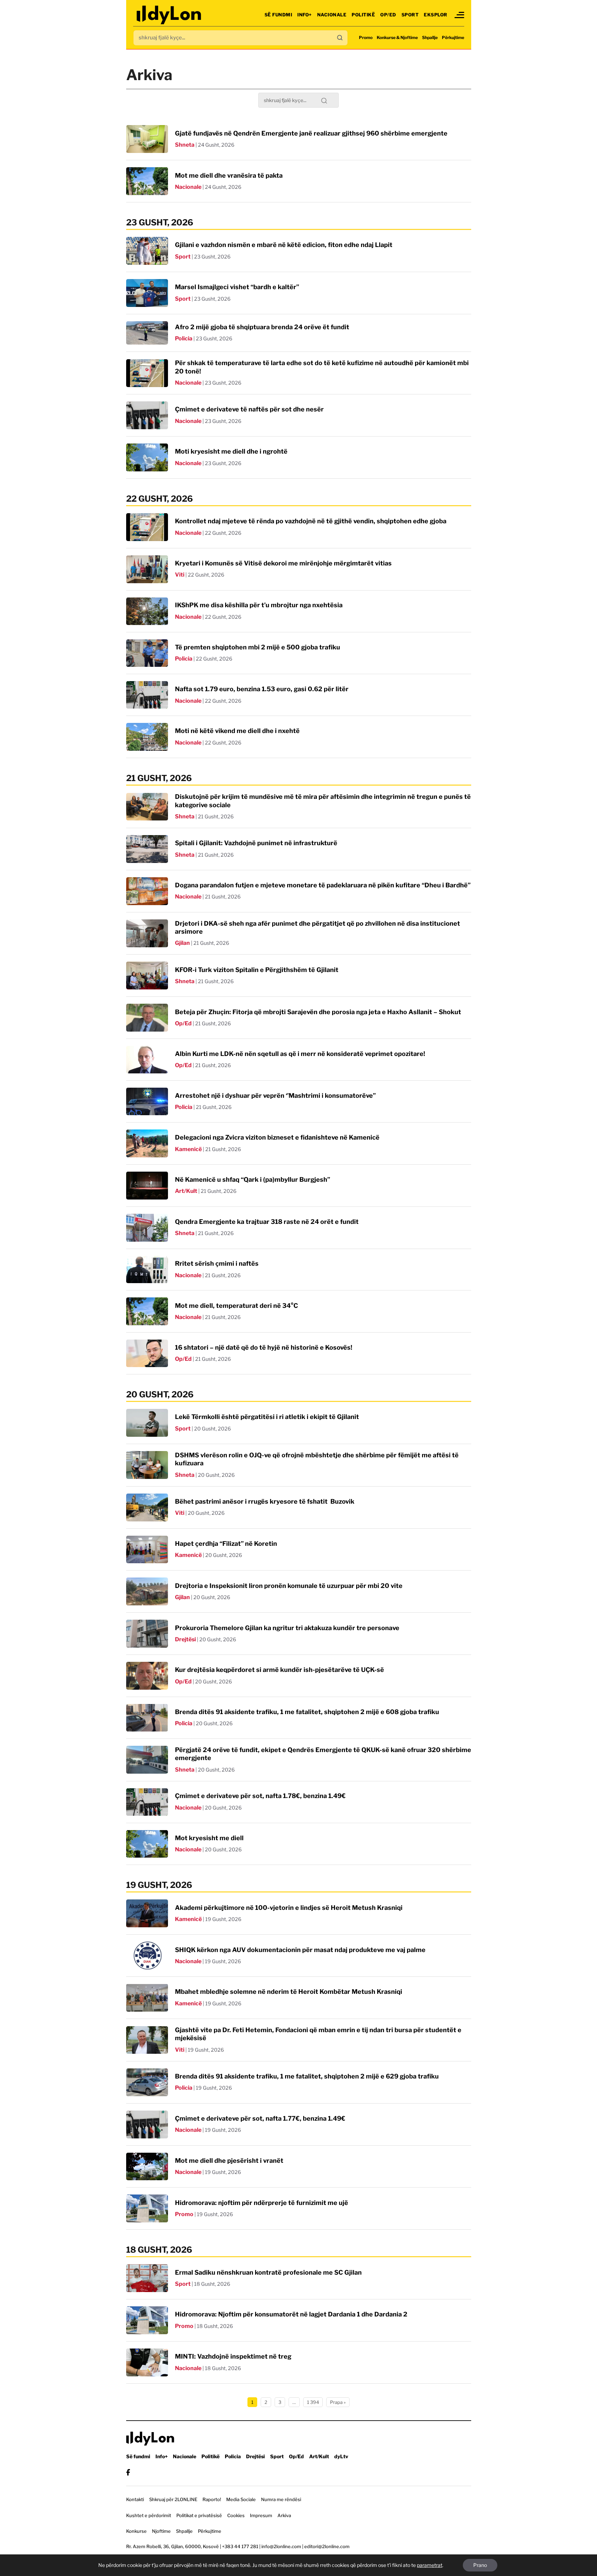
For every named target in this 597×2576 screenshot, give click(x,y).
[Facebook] (128, 2472)
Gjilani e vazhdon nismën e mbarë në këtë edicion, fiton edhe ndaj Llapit (284, 245)
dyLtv (341, 2456)
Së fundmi (278, 15)
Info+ (305, 15)
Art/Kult (186, 1191)
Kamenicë (188, 1149)
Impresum (261, 2515)
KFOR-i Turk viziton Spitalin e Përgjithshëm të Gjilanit (257, 970)
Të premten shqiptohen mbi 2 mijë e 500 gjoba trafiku (258, 647)
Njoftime (161, 2531)
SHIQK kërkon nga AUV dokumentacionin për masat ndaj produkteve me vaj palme (300, 1950)
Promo (366, 37)
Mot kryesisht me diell (209, 1838)
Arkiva (284, 2515)
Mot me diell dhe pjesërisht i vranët (229, 2161)
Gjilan (182, 943)
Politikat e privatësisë (199, 2515)
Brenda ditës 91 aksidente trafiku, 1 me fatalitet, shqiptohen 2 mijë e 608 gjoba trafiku (307, 1712)
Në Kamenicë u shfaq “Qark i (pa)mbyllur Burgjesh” (252, 1179)
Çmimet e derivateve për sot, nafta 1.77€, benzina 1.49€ (260, 2118)
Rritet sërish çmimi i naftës (217, 1263)
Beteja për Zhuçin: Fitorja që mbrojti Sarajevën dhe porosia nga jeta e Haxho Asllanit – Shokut (318, 1012)
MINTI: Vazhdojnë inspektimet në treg (233, 2356)
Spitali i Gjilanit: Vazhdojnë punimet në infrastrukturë (256, 843)
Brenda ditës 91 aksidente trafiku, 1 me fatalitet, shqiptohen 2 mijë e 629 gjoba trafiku (307, 2076)
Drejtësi (185, 1639)
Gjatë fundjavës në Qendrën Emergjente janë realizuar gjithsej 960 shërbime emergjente (311, 133)
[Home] (170, 15)
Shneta (185, 145)
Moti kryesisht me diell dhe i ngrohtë (231, 451)
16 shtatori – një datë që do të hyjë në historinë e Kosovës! (264, 1347)
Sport (410, 15)
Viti (180, 575)
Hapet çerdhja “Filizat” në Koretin (226, 1544)
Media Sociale (241, 2499)
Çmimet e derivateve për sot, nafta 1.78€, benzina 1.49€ (260, 1796)
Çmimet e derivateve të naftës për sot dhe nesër (249, 409)
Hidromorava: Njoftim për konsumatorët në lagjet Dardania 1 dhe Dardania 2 (291, 2314)
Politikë (363, 15)
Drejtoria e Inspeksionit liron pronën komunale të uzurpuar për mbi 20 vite (289, 1586)
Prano (480, 2565)
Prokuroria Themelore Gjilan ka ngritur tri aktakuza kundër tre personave (287, 1628)
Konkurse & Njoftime (397, 37)
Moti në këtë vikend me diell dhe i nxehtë (237, 731)
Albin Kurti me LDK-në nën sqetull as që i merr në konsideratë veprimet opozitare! (300, 1054)
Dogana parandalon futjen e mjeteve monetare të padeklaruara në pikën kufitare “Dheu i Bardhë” (323, 885)
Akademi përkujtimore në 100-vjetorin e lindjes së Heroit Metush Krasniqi (289, 1908)
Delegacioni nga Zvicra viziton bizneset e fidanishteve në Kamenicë (277, 1137)
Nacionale (332, 15)
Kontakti (135, 2499)
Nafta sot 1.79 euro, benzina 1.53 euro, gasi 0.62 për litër (262, 689)
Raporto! (212, 2499)
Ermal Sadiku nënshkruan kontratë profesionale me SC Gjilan (268, 2272)
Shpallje (430, 37)
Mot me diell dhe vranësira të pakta (229, 175)
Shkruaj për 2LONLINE (173, 2499)
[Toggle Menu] (459, 15)
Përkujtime (453, 37)
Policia (184, 338)
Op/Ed (388, 15)
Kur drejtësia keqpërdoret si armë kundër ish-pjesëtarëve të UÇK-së (280, 1670)
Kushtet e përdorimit (149, 2515)
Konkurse (136, 2531)
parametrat (430, 2565)
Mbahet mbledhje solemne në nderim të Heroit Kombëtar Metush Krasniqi (289, 1992)
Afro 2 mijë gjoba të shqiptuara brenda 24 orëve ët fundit (262, 327)
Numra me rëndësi (281, 2499)
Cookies (236, 2515)
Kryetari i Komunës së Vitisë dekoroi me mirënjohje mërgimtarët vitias (283, 563)
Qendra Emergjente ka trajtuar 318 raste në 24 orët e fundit (267, 1222)
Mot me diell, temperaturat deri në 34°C (236, 1306)
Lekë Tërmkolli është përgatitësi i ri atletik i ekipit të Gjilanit (267, 1417)
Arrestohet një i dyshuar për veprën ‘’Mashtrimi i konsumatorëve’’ (275, 1096)
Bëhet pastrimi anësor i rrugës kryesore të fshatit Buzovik (265, 1501)
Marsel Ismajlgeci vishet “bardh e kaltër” (237, 287)
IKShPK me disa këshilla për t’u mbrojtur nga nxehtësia (259, 605)
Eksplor (436, 15)
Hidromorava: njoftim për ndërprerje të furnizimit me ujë (262, 2203)
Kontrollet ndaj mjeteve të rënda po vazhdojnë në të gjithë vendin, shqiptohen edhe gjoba (311, 521)
